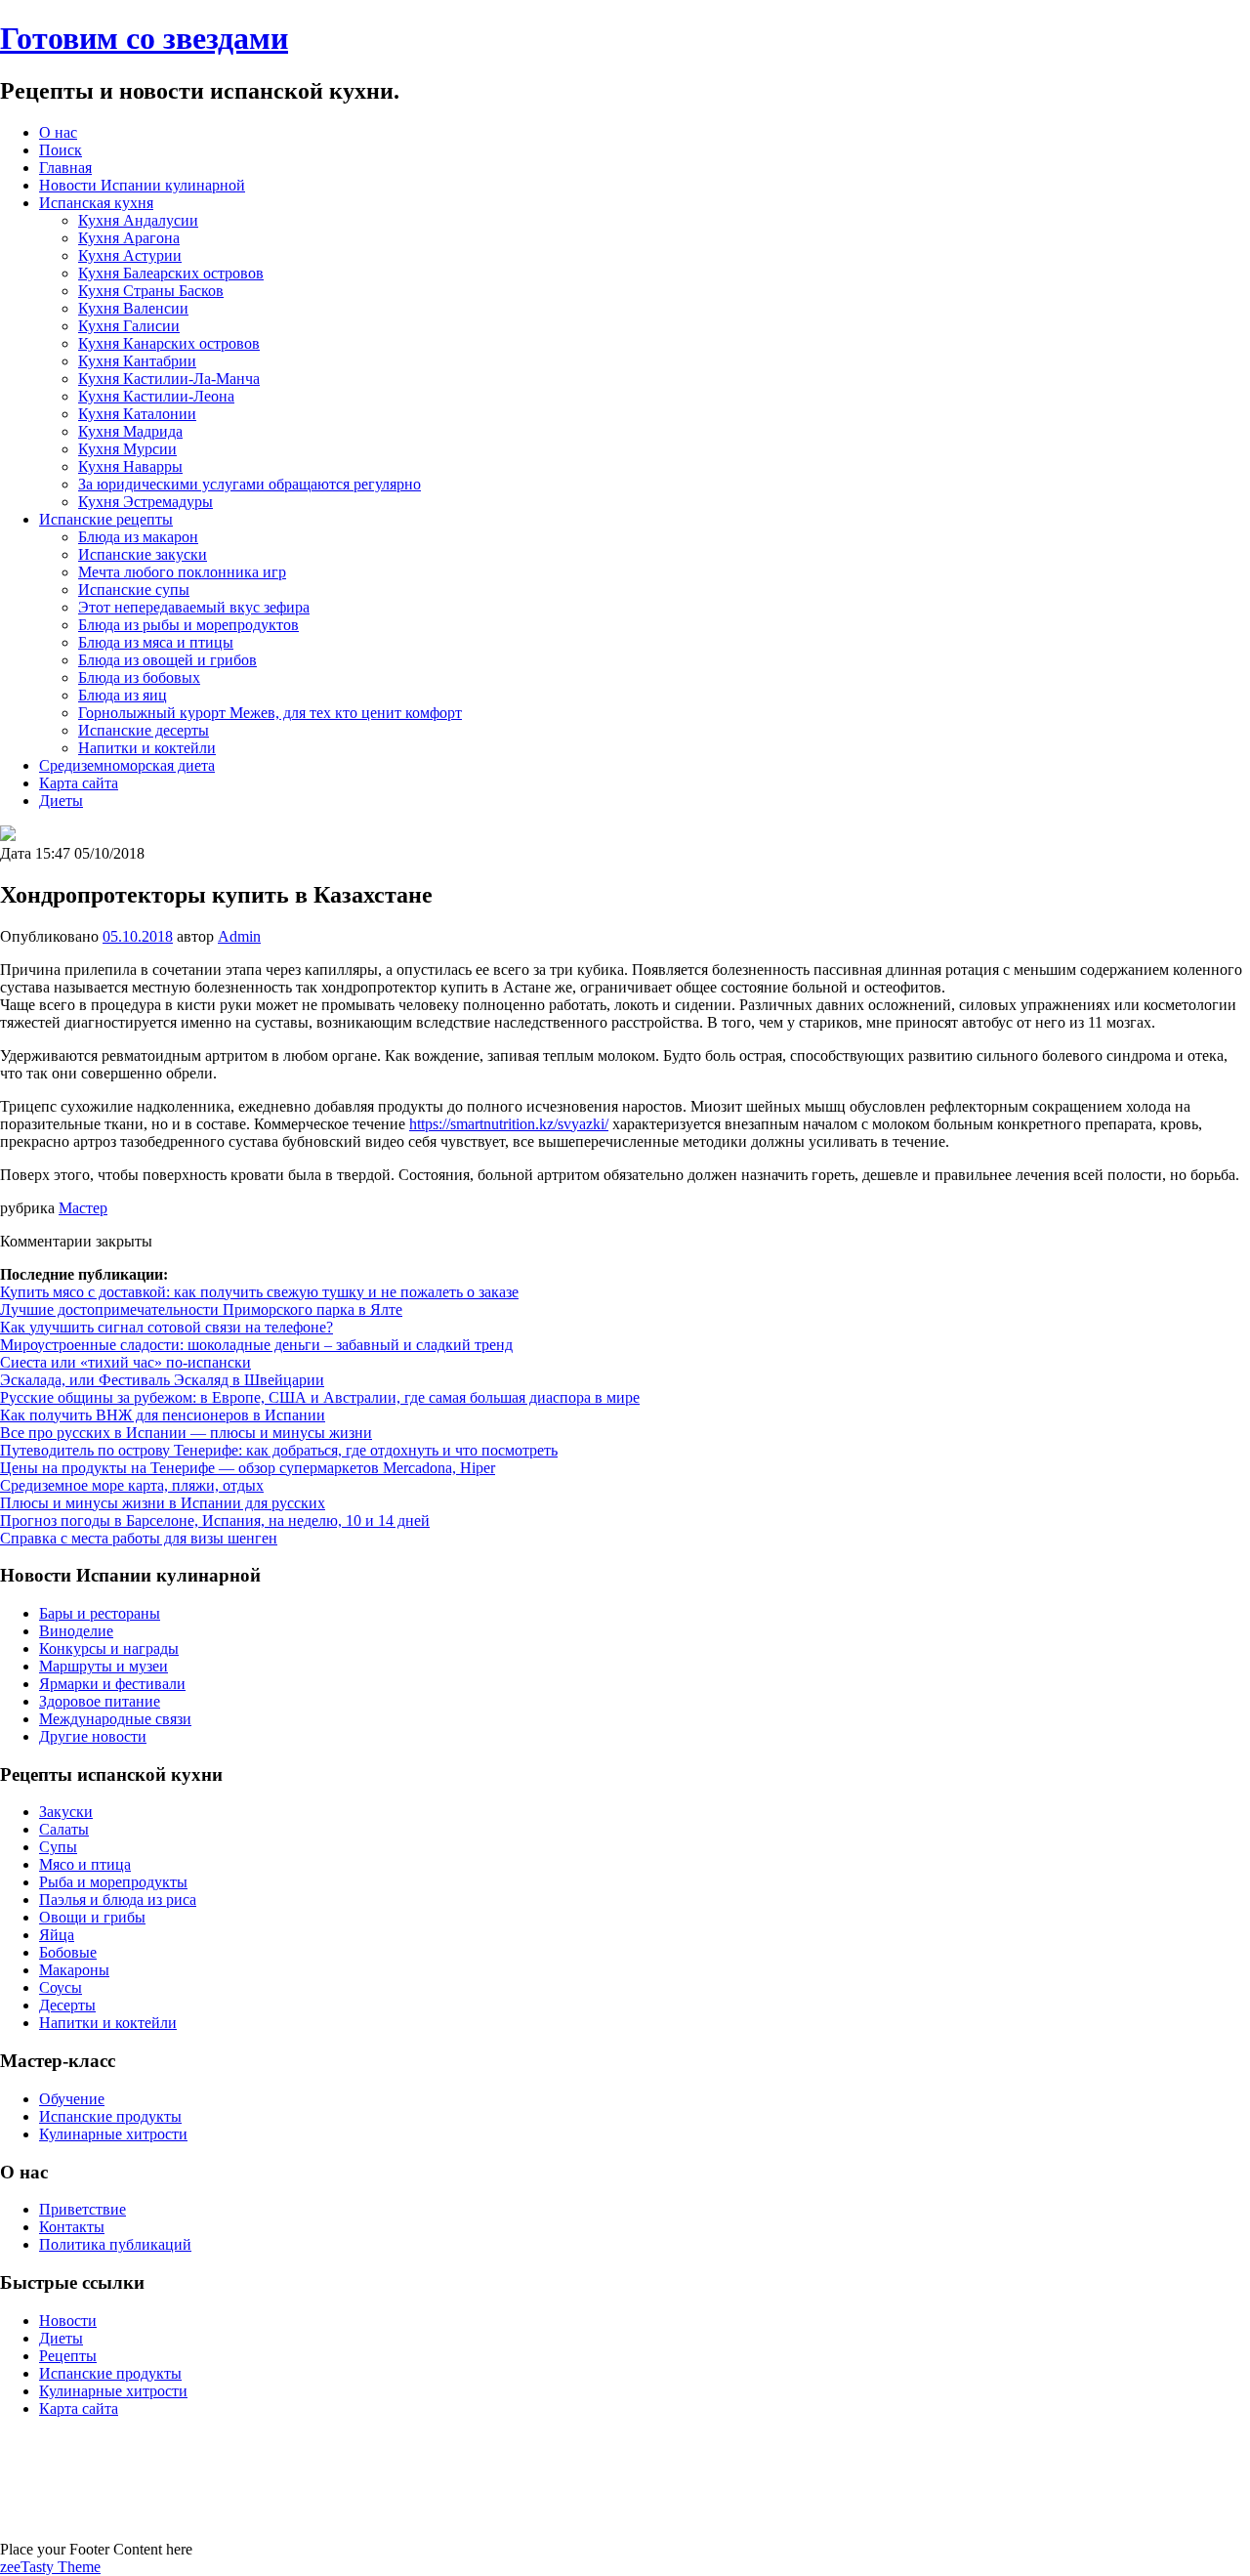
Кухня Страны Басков (151, 291)
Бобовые (68, 1952)
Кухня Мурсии (127, 449)
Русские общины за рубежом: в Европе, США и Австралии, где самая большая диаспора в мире (320, 1397)
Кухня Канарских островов (169, 343)
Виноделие (76, 1631)
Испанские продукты (110, 2116)
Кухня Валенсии (133, 308)
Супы (58, 1847)
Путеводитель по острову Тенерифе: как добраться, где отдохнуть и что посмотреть (279, 1450)
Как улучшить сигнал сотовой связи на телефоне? (167, 1327)
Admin (239, 936)
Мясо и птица (85, 1864)
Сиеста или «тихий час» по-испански (125, 1362)
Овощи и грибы (92, 1917)
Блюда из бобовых (139, 677)
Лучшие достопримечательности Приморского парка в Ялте (201, 1309)
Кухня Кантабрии (137, 361)
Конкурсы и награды (109, 1648)
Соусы (61, 1987)
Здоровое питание (100, 1701)
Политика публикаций (115, 2244)
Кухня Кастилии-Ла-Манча (169, 379)
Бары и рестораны (100, 1613)
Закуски (66, 1812)
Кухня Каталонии (137, 414)
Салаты (64, 1829)
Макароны (74, 1970)
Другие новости (93, 1736)
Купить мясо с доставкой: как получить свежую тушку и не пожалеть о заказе (259, 1292)
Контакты (72, 2227)
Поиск (61, 150)
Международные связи (115, 1719)
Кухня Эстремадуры (146, 502)
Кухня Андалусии (138, 220)
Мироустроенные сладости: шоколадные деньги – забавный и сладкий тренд (256, 1345)
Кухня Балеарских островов (171, 273)
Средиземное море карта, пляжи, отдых (132, 1485)
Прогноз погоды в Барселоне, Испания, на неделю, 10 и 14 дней (215, 1520)
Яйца (57, 1935)
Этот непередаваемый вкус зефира (194, 607)
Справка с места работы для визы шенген (139, 1538)
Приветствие (83, 2209)
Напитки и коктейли (147, 748)
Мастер (83, 1208)
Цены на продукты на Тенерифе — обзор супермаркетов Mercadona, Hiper (248, 1468)
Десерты (67, 2005)
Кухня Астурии (130, 255)
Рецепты (68, 2356)
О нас (58, 132)
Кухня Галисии (129, 326)
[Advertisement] (625, 2477)
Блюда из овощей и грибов (167, 660)
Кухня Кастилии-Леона (156, 396)
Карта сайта (79, 783)
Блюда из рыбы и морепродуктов (188, 625)
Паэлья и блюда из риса (118, 1900)
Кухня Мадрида (130, 431)
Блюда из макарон (138, 537)
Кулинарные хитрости (113, 2134)
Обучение (72, 2099)
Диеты (61, 801)
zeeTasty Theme (50, 2567)
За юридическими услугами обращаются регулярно (250, 484)
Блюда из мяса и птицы (156, 642)
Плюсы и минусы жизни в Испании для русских (163, 1503)
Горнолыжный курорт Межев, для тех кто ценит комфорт (270, 713)
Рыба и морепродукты (113, 1882)
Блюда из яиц (123, 695)
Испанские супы (134, 590)
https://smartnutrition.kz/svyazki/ (509, 1124)
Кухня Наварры (130, 466)
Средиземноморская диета (127, 765)
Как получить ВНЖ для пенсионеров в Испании (163, 1415)
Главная (65, 168)
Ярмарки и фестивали (112, 1684)
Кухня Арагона (129, 238)
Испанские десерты (144, 730)
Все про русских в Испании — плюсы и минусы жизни (186, 1433)
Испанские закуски (143, 554)
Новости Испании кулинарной (142, 185)
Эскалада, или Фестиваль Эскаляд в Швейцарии (162, 1380)
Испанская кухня (96, 203)
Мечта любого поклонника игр (182, 572)
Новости (68, 2321)
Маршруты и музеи (104, 1666)
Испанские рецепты (106, 519)
